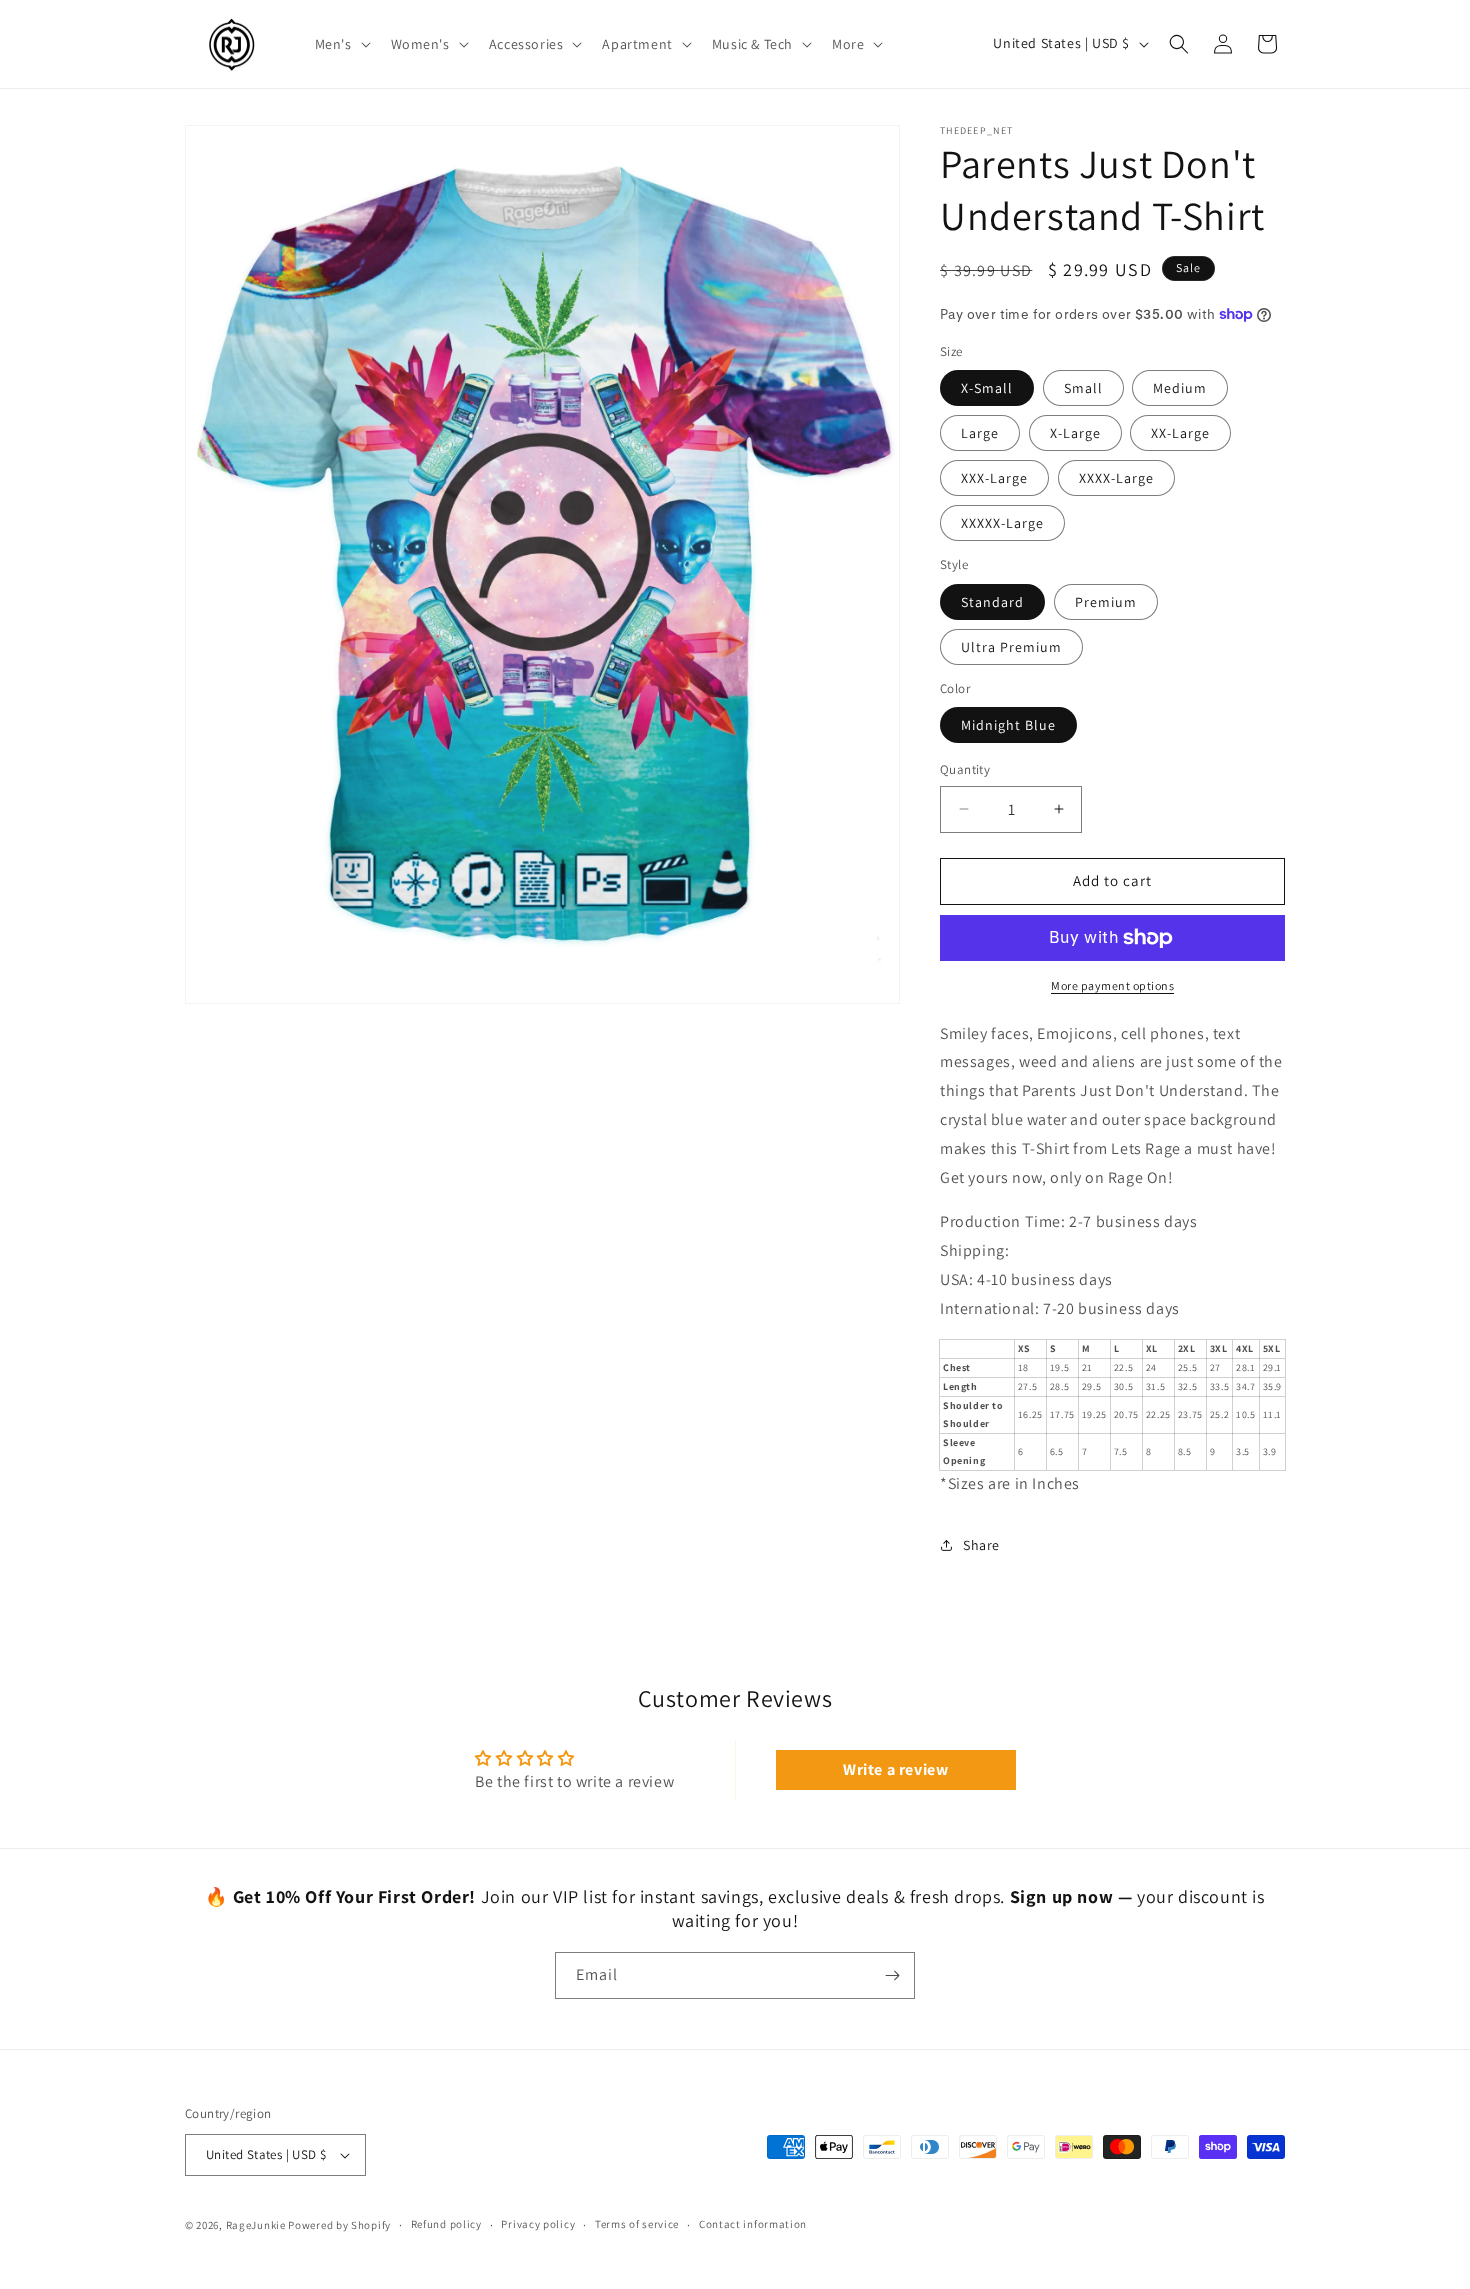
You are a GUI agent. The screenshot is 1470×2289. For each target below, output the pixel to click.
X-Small (987, 388)
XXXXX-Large (1002, 523)
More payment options (1112, 985)
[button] (341, 44)
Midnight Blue (1008, 725)
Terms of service (637, 2224)
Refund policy (446, 2224)
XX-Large (1180, 433)
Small (1083, 388)
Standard (992, 602)
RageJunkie (256, 2225)
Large (980, 433)
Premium (1106, 602)
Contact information (753, 2224)
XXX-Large (994, 478)
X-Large (1075, 433)
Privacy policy (538, 2224)
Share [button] (981, 1545)
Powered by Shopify (339, 2225)
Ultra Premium (1011, 647)
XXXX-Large (1116, 478)
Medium (1180, 388)
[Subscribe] (892, 1975)
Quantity (965, 769)
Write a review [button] (895, 1769)
